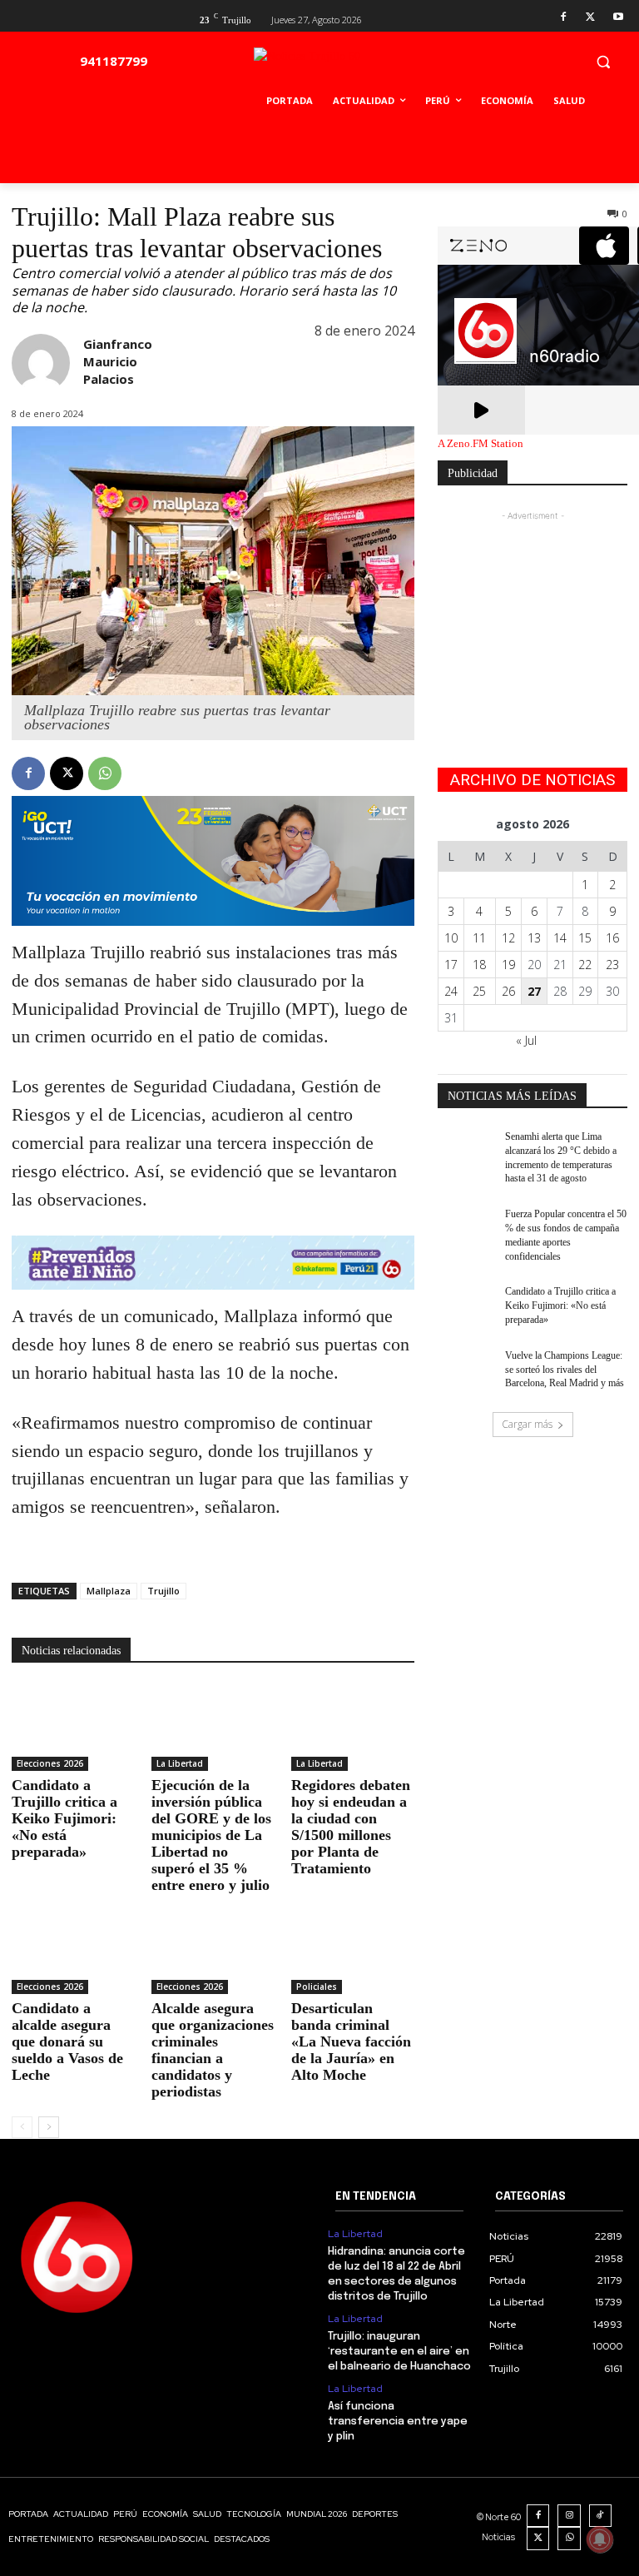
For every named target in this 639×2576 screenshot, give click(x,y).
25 (479, 991)
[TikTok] (601, 2516)
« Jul (526, 1040)
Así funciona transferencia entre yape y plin (398, 2422)
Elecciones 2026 (50, 1763)
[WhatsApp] (105, 773)
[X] (590, 18)
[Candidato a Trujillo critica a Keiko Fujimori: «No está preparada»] (73, 1728)
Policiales (317, 1987)
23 (612, 965)
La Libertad (180, 1763)
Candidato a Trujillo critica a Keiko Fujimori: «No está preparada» (64, 1818)
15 (585, 938)
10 (451, 938)
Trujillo (163, 1591)
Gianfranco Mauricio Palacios (118, 361)
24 (451, 991)
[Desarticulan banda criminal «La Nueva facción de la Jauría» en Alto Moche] (353, 1952)
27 (534, 991)
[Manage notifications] (600, 2539)
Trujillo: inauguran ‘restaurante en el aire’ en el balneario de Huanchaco (399, 2352)
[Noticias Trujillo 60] (345, 65)
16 (612, 938)
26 (508, 991)
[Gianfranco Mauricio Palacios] (41, 363)
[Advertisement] (532, 608)
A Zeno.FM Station (480, 444)
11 (479, 938)
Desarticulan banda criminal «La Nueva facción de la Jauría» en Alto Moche (351, 2041)
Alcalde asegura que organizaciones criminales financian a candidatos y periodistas (213, 2050)
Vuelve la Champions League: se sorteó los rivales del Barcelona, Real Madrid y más (565, 1370)
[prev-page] (22, 2127)
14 (560, 938)
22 (585, 965)
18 (479, 965)
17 (451, 965)
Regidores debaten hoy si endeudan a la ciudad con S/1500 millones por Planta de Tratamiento (351, 1827)
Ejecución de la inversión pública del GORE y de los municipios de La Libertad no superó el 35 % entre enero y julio (211, 1835)
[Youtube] (618, 18)
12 (508, 938)
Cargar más (527, 1424)
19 (508, 965)
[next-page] (49, 2127)
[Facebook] (564, 18)
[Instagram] (569, 2516)
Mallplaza (109, 1591)
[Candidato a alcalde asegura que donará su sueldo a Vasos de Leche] (73, 1952)
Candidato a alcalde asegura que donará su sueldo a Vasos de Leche (67, 2041)
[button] (603, 61)
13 (534, 938)
